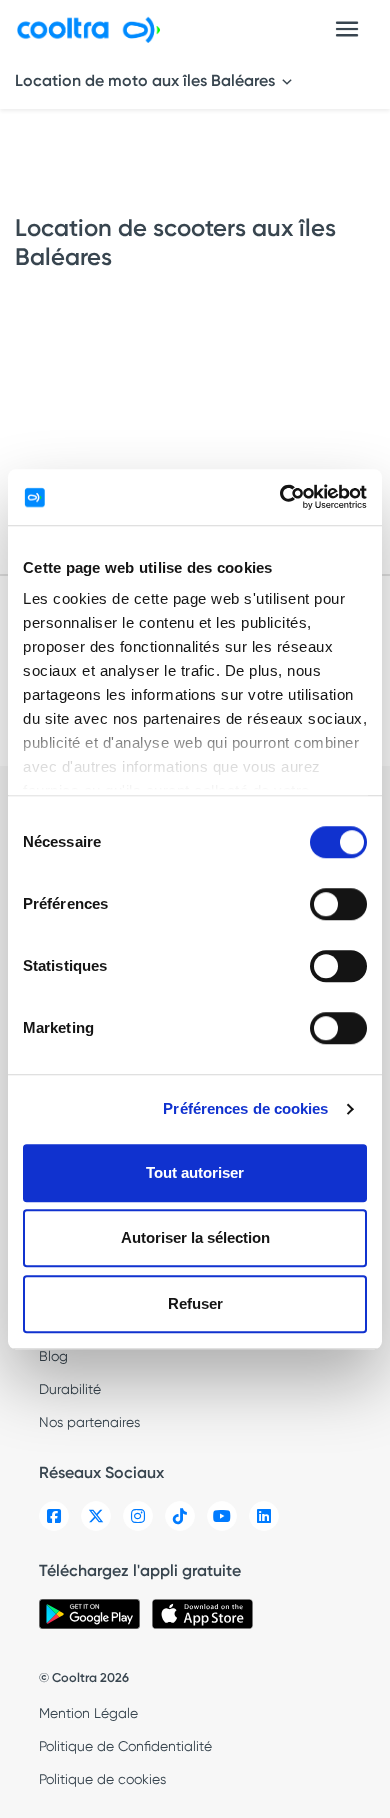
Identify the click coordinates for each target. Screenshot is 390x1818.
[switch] (338, 904)
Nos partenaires (89, 1422)
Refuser (195, 1303)
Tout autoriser (195, 1172)
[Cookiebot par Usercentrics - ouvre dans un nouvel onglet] (280, 497)
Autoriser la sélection (195, 1237)
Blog (53, 1356)
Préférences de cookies (245, 1108)
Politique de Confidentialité (125, 1746)
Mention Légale (88, 1713)
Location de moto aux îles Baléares (147, 80)
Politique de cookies (102, 1779)
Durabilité (70, 1389)
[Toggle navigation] (347, 29)
